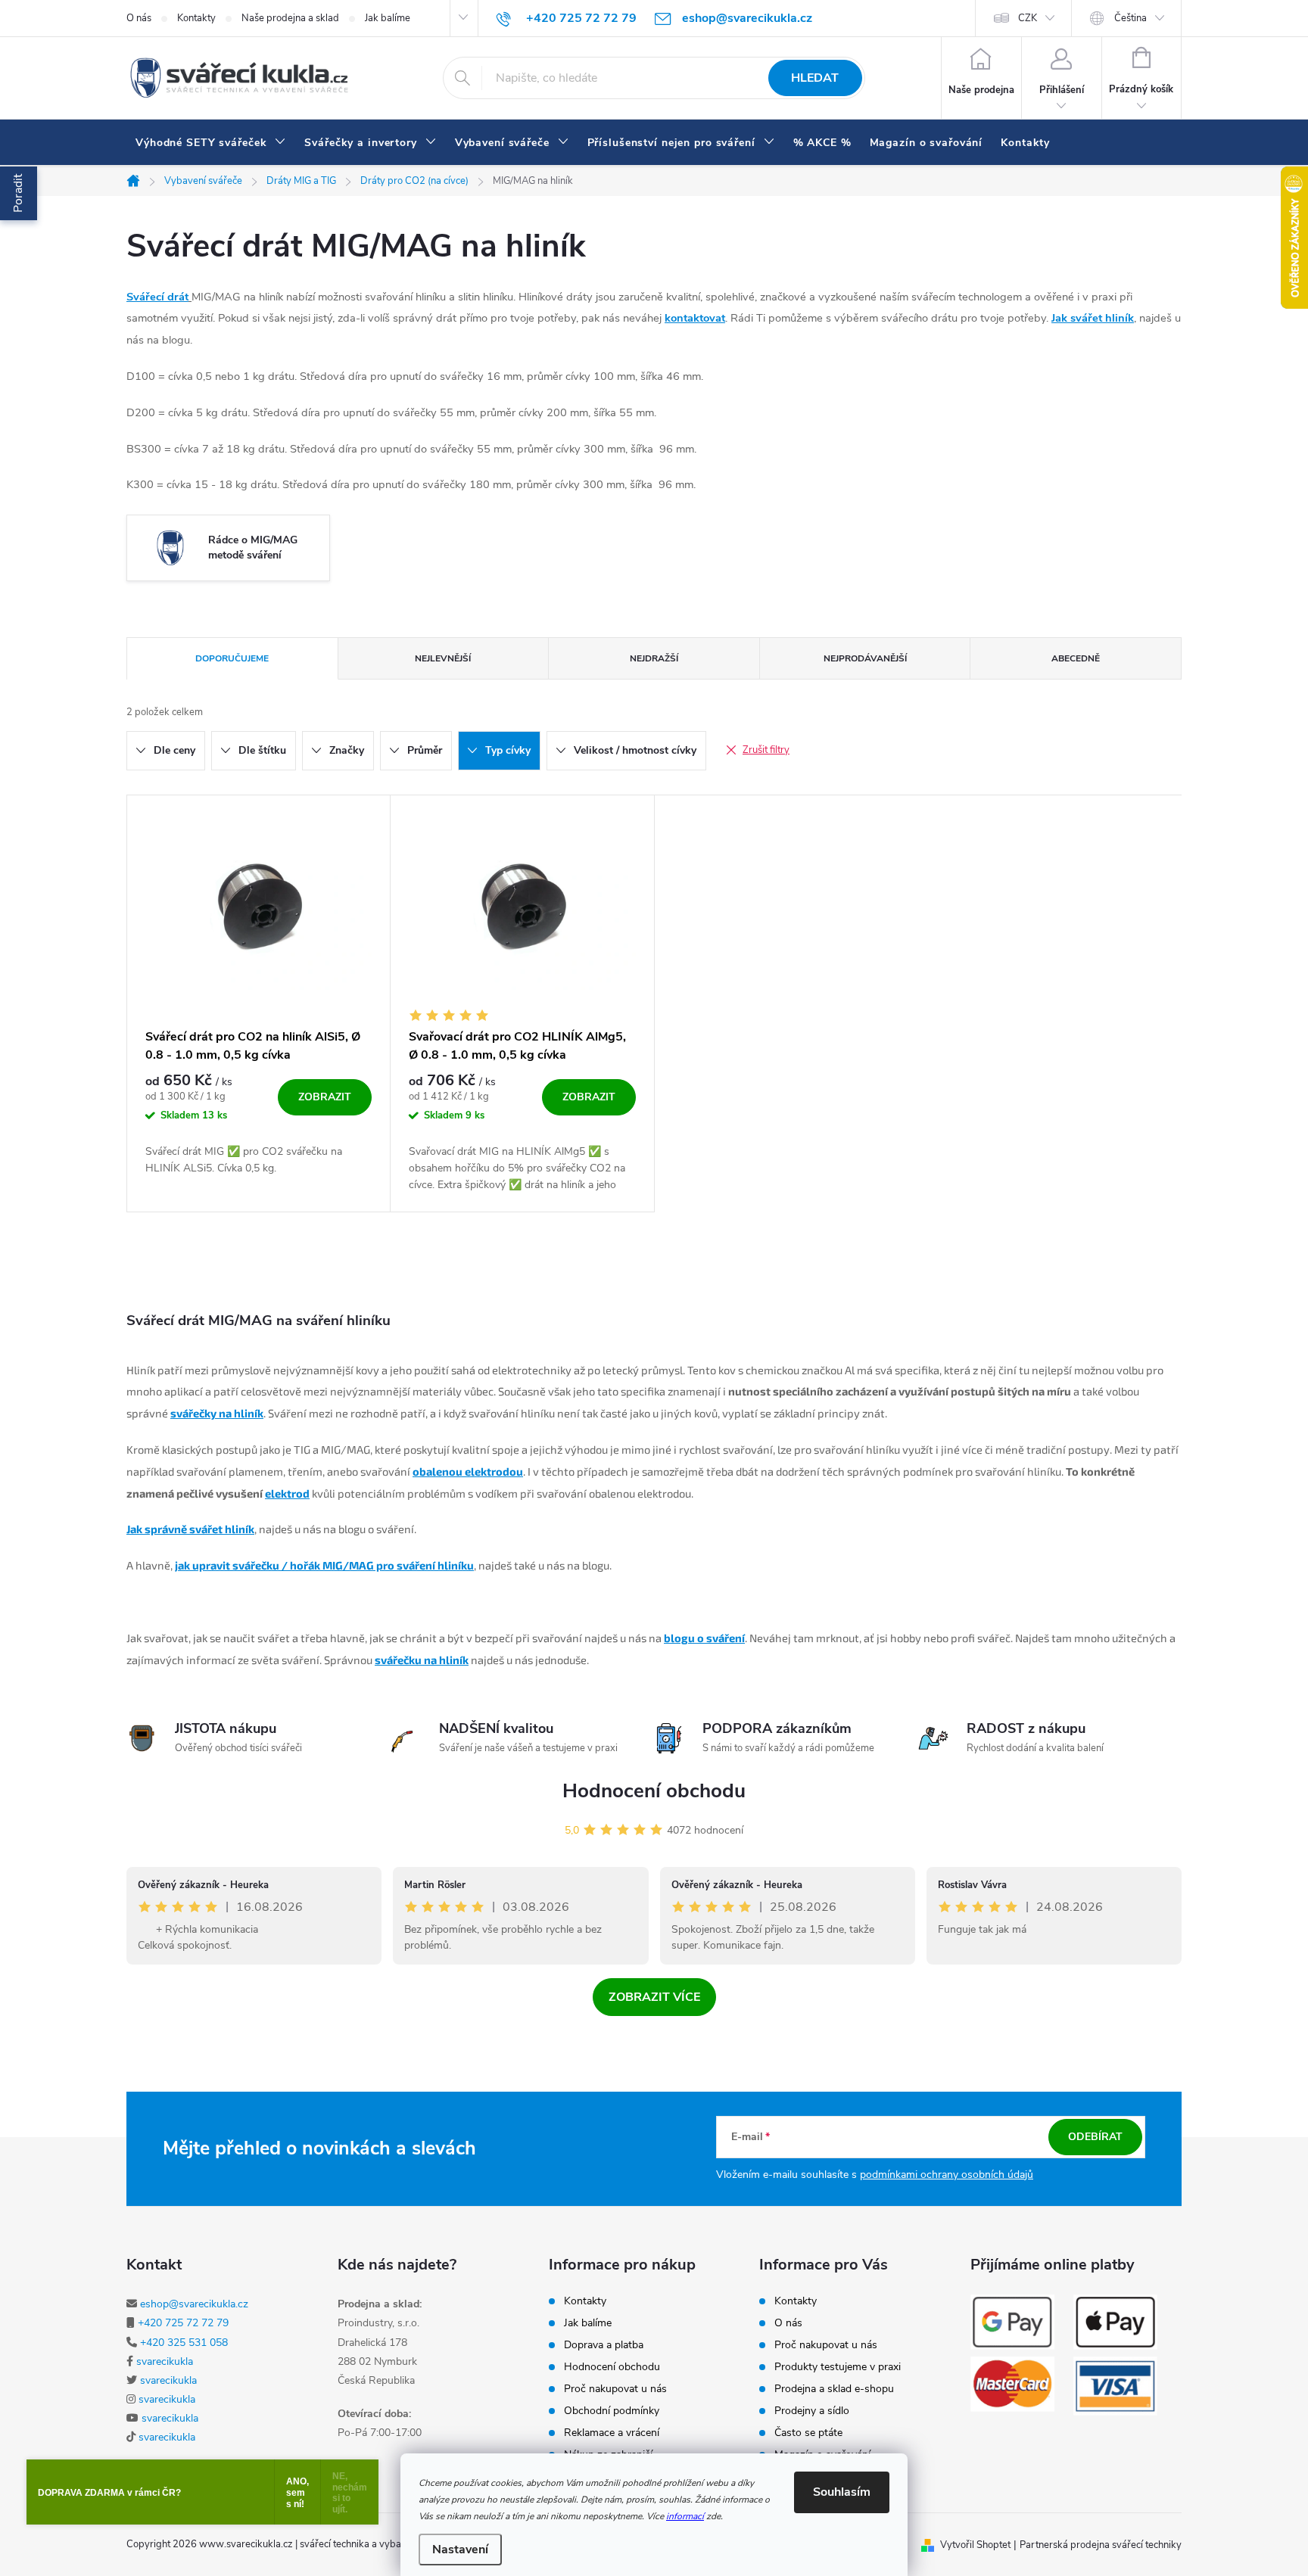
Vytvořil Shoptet (975, 2545)
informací (685, 2516)
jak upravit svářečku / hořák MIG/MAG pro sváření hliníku (324, 1565)
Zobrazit (325, 1097)
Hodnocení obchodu (654, 1791)
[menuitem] (211, 143)
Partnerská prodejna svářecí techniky (1101, 2545)
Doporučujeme (232, 658)
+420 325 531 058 (184, 2343)
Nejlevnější (443, 658)
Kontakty (196, 18)
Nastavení (460, 2550)
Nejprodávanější (865, 658)
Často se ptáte (808, 2433)
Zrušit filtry (766, 750)
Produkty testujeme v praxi (838, 2367)
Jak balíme (388, 18)
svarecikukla (165, 2361)
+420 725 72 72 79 (183, 2323)
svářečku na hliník (422, 1660)
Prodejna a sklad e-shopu (834, 2389)
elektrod (287, 1493)
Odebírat (1095, 2137)
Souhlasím (842, 2492)
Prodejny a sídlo (812, 2411)
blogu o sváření (704, 1638)
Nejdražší (654, 658)
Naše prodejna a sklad (290, 18)
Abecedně (1076, 658)
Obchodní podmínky (612, 2411)
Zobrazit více (654, 1997)
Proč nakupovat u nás (615, 2389)
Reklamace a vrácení (612, 2433)
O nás (139, 18)
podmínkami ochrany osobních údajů (947, 2175)
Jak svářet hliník (1093, 318)
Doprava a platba (604, 2345)
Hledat (815, 78)
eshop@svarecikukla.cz (194, 2304)
